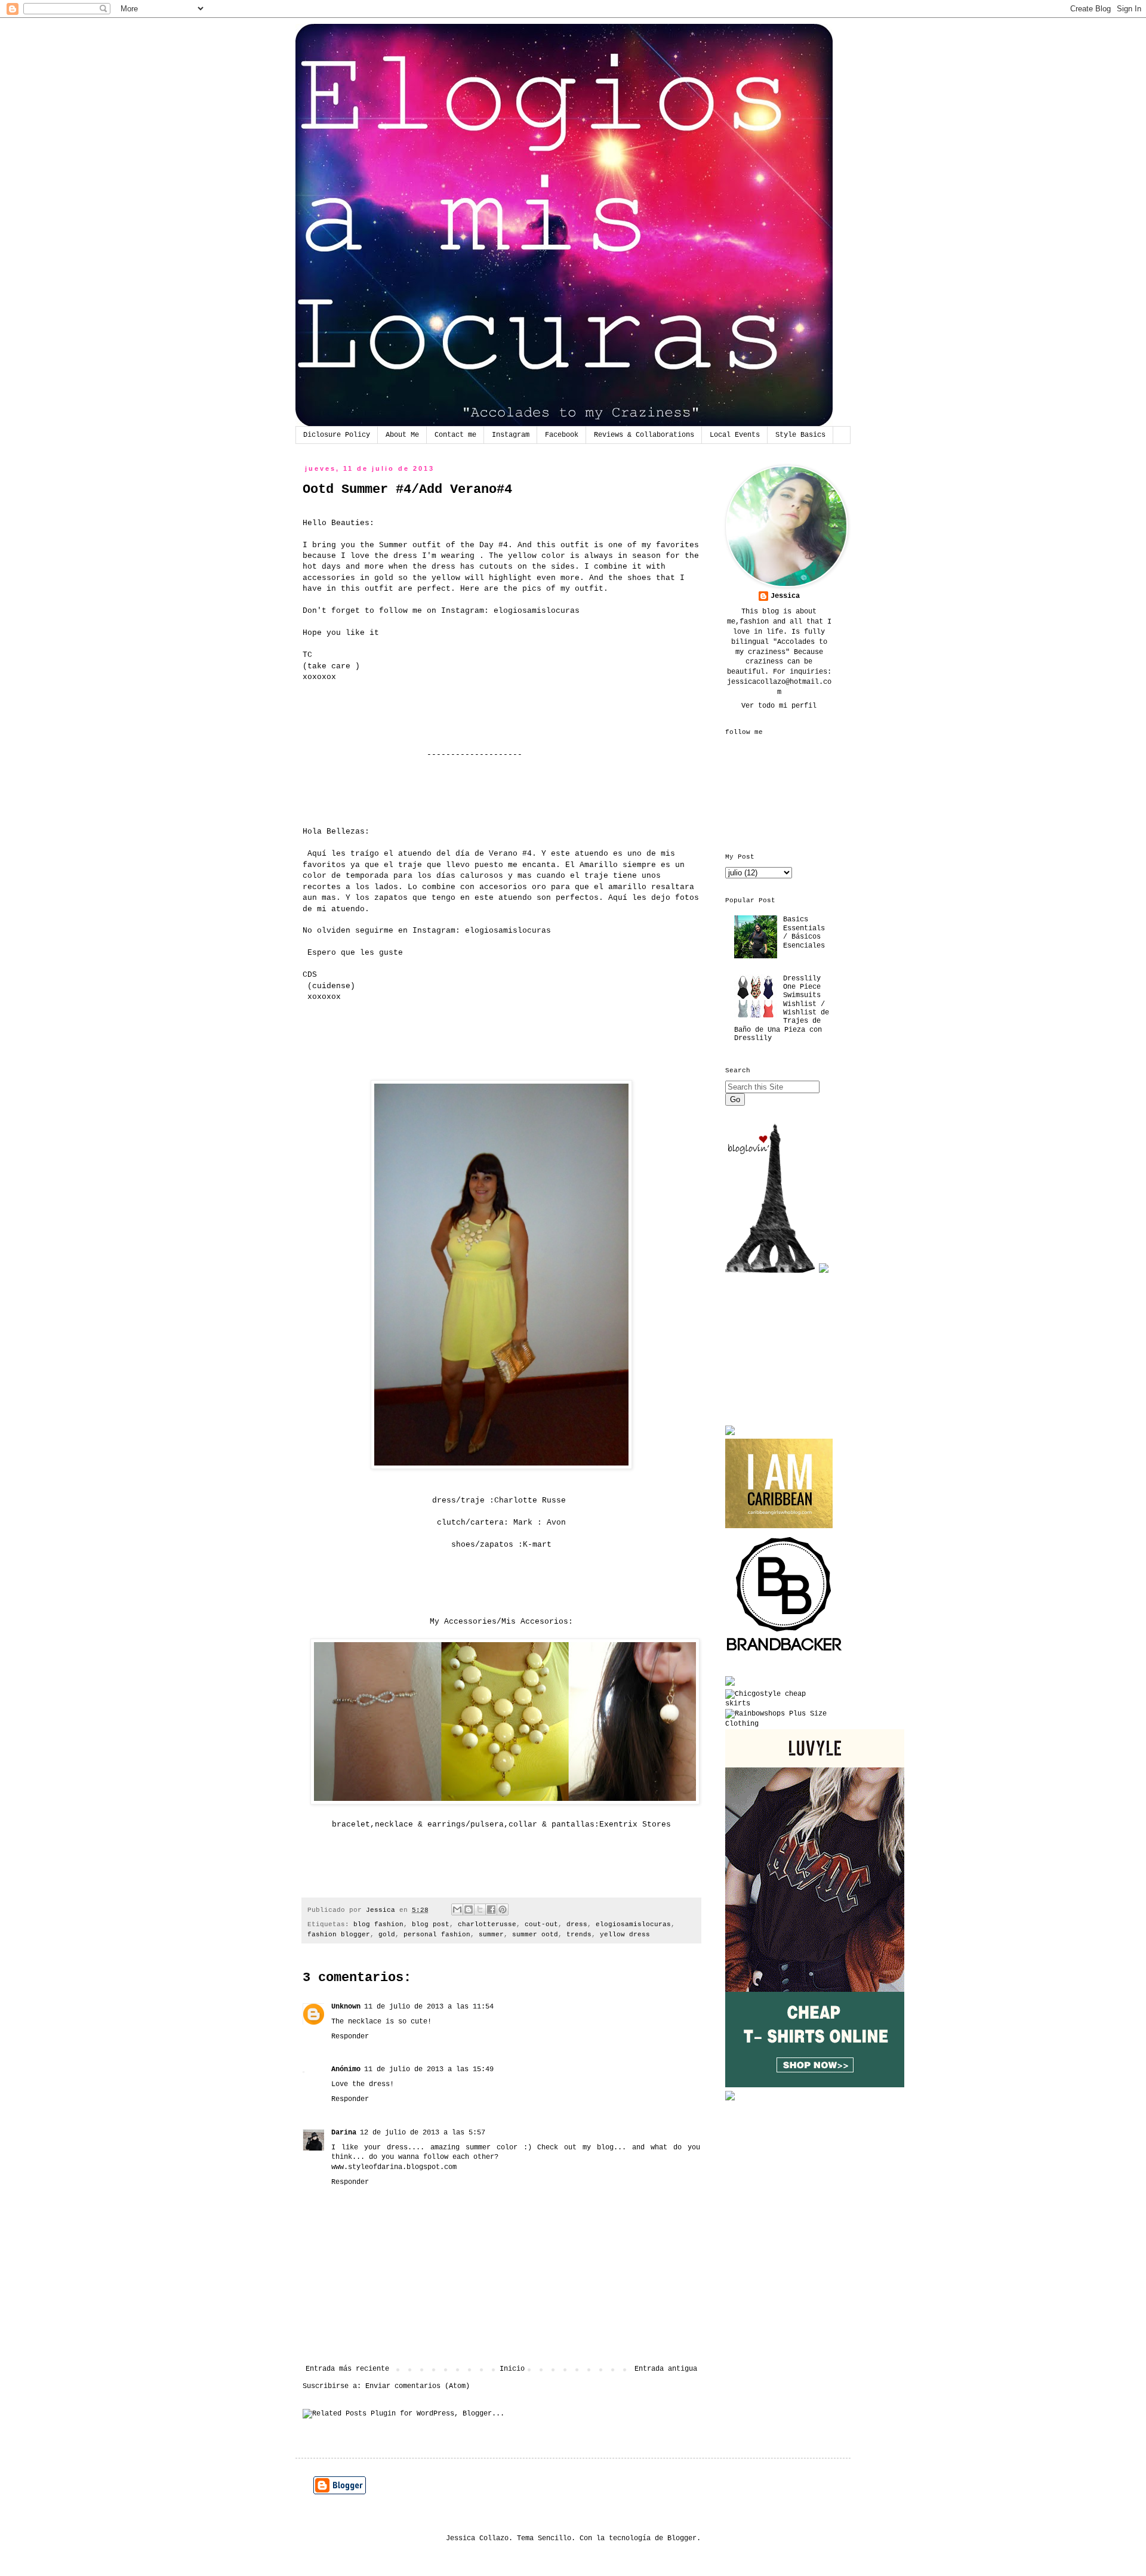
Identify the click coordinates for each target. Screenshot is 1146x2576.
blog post (431, 1924)
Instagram (511, 435)
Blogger (682, 2538)
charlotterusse (487, 1924)
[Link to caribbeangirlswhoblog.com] (779, 1483)
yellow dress (625, 1935)
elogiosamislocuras (537, 611)
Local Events (735, 435)
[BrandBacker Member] (785, 1653)
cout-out (541, 1924)
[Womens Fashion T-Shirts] (815, 2086)
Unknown (346, 2007)
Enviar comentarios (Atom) (418, 2386)
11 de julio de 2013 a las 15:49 (429, 2069)
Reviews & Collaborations (644, 435)
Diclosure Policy (337, 435)
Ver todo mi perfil (779, 706)
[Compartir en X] (480, 1909)
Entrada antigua (666, 2369)
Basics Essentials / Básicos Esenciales (804, 932)
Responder (350, 2037)
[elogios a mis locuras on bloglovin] (770, 1271)
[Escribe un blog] (469, 1909)
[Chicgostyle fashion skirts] (779, 1704)
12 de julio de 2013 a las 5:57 (423, 2133)
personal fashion (437, 1935)
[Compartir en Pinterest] (503, 1909)
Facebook (562, 435)
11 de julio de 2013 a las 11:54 (429, 2007)
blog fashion (378, 1924)
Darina (344, 2133)
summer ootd (535, 1935)
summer (491, 1935)
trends (579, 1935)
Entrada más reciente (347, 2369)
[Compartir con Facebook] (491, 1909)
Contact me (455, 435)
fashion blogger (339, 1935)
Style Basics (800, 435)
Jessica (785, 596)
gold (387, 1935)
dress (577, 1924)
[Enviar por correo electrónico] (457, 1909)
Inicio (512, 2369)
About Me (402, 435)
